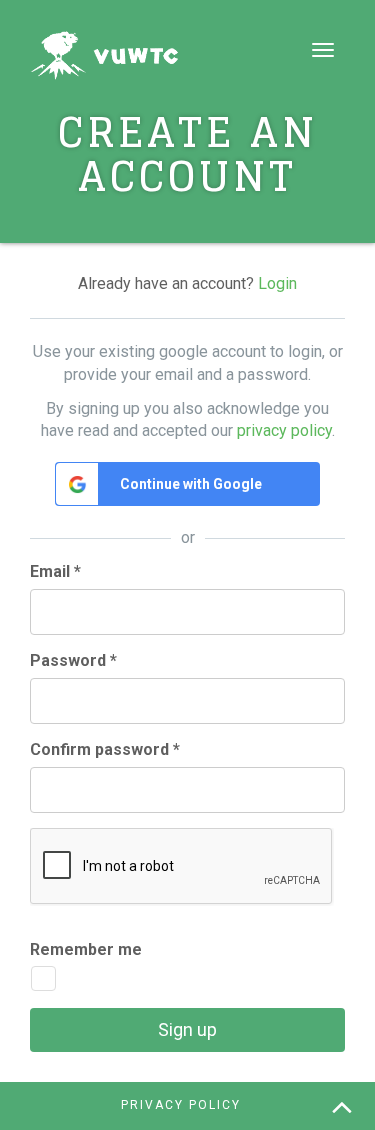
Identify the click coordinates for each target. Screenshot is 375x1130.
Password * (73, 660)
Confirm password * (105, 749)
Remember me (86, 949)
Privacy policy (181, 1105)
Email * (55, 571)
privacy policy (284, 430)
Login (277, 283)
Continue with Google (191, 484)
